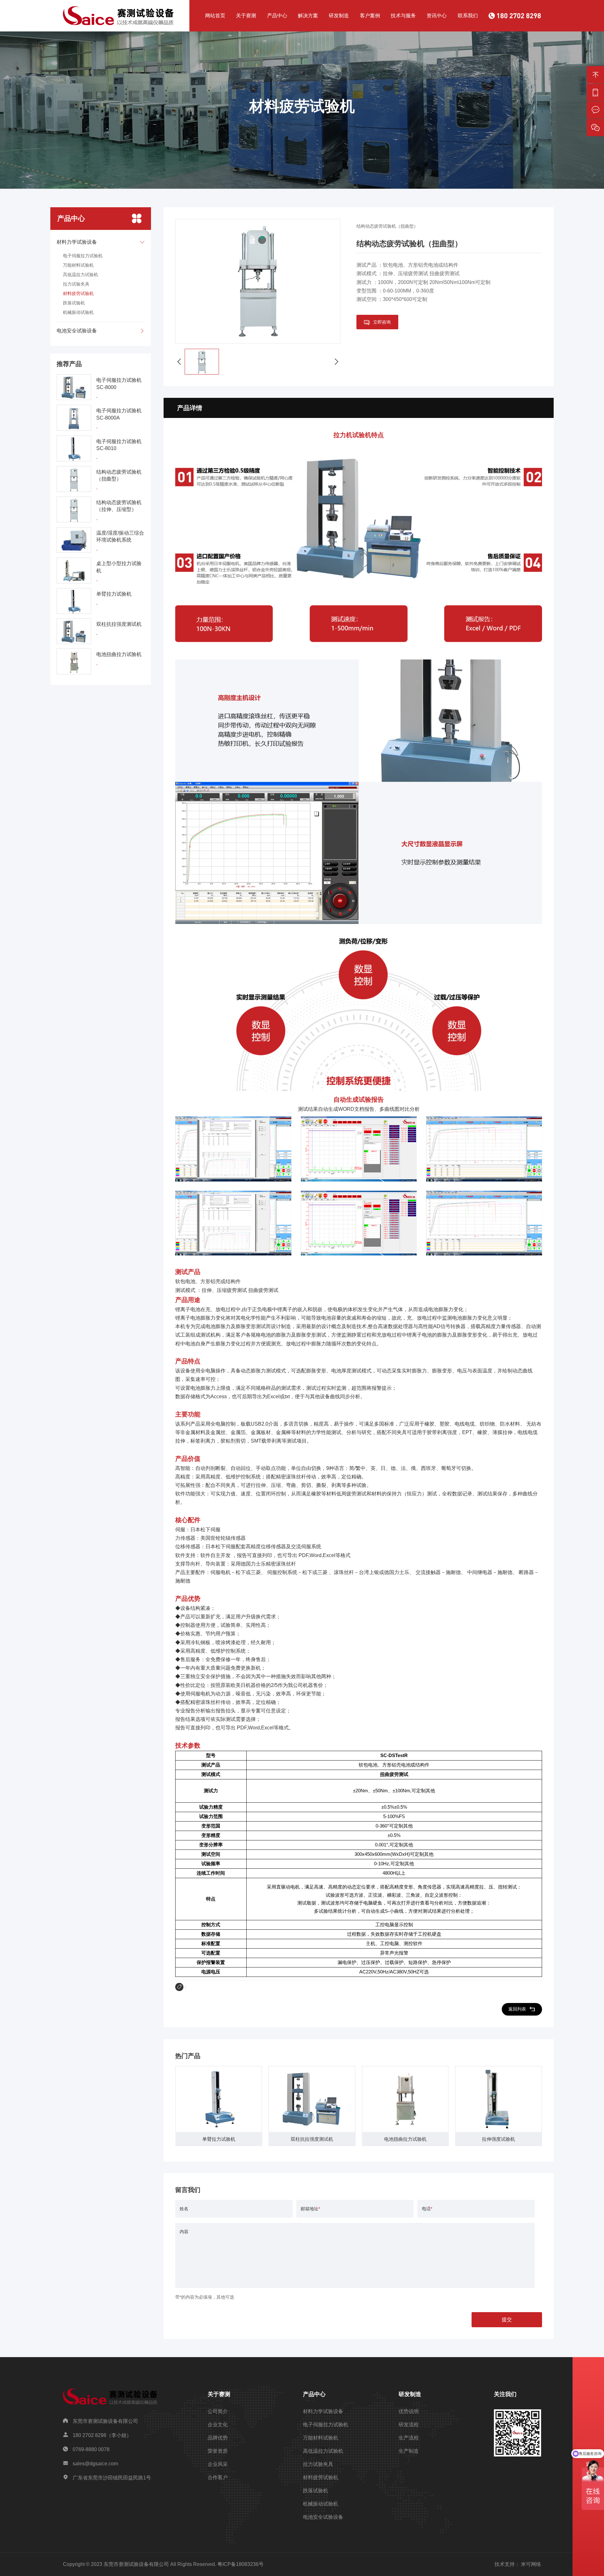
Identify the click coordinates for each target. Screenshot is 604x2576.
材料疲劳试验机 (78, 293)
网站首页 (215, 16)
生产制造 (409, 2451)
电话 (427, 2209)
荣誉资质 (218, 2451)
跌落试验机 (74, 303)
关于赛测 (246, 16)
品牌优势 (218, 2438)
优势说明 (409, 2411)
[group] (219, 2106)
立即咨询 (382, 322)
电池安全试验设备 (323, 2517)
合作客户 (218, 2477)
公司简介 (218, 2411)
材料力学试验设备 (323, 2411)
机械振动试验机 (78, 312)
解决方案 (308, 16)
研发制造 (339, 16)
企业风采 (218, 2464)
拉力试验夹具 (76, 284)
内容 (184, 2232)
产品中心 (277, 16)
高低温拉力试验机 (81, 275)
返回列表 (517, 2009)
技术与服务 (403, 16)
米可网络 (531, 2564)
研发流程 (409, 2425)
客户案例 (370, 16)
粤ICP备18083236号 (240, 2564)
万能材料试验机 (78, 265)
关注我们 (505, 2394)
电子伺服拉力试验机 (83, 256)
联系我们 (468, 16)
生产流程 (409, 2438)
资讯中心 (437, 16)
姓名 (184, 2209)
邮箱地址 (310, 2209)
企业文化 (218, 2425)
